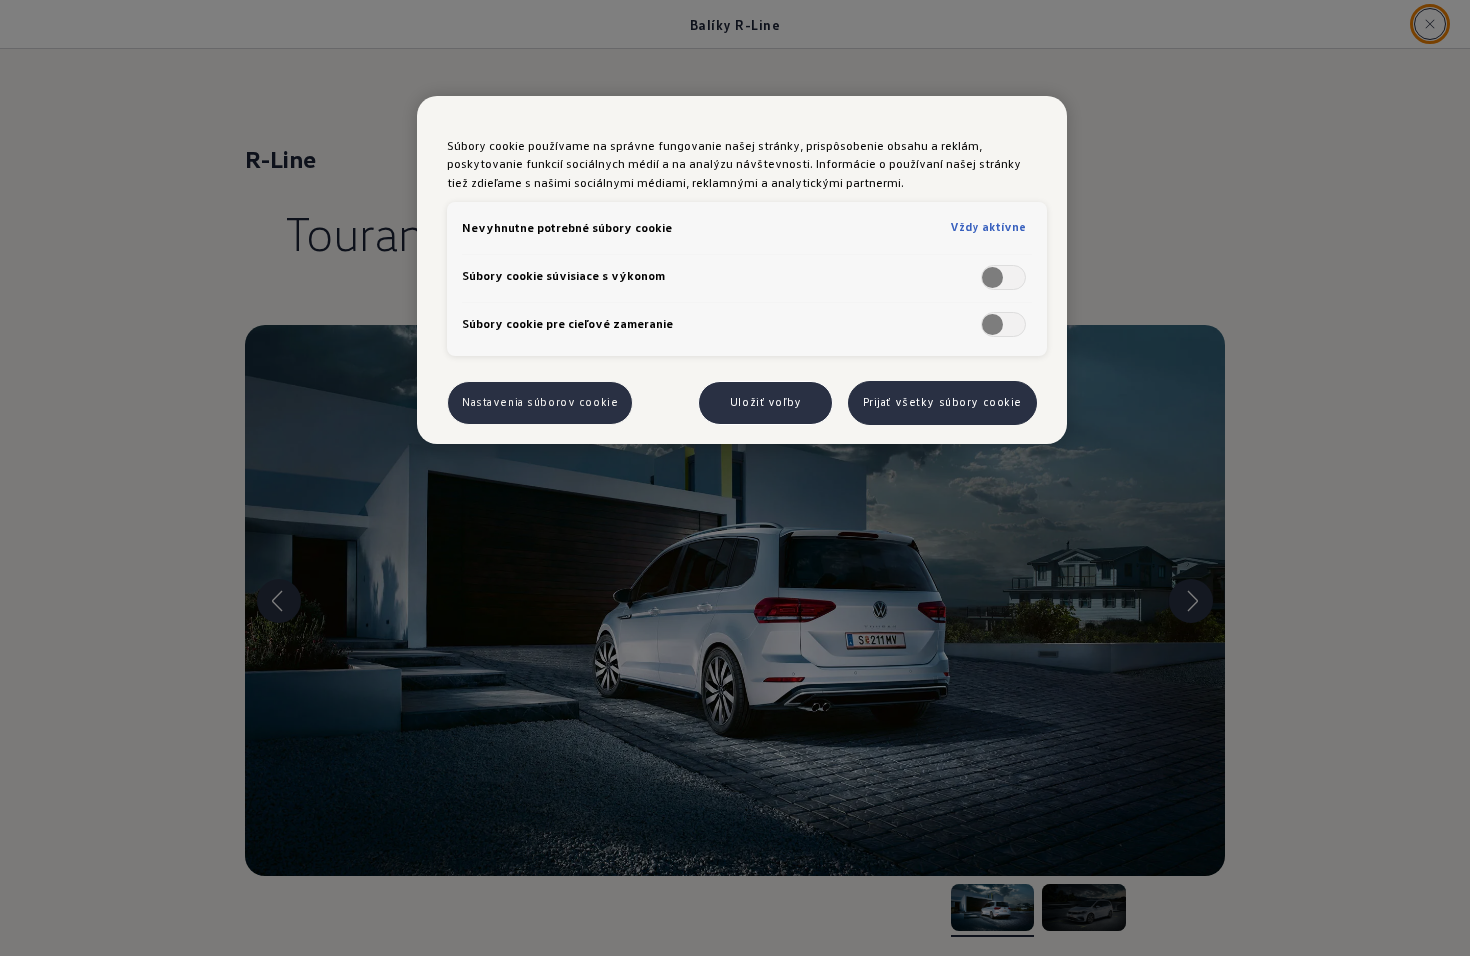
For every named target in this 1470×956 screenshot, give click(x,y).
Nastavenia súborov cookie (540, 402)
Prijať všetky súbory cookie (942, 402)
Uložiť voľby (766, 402)
